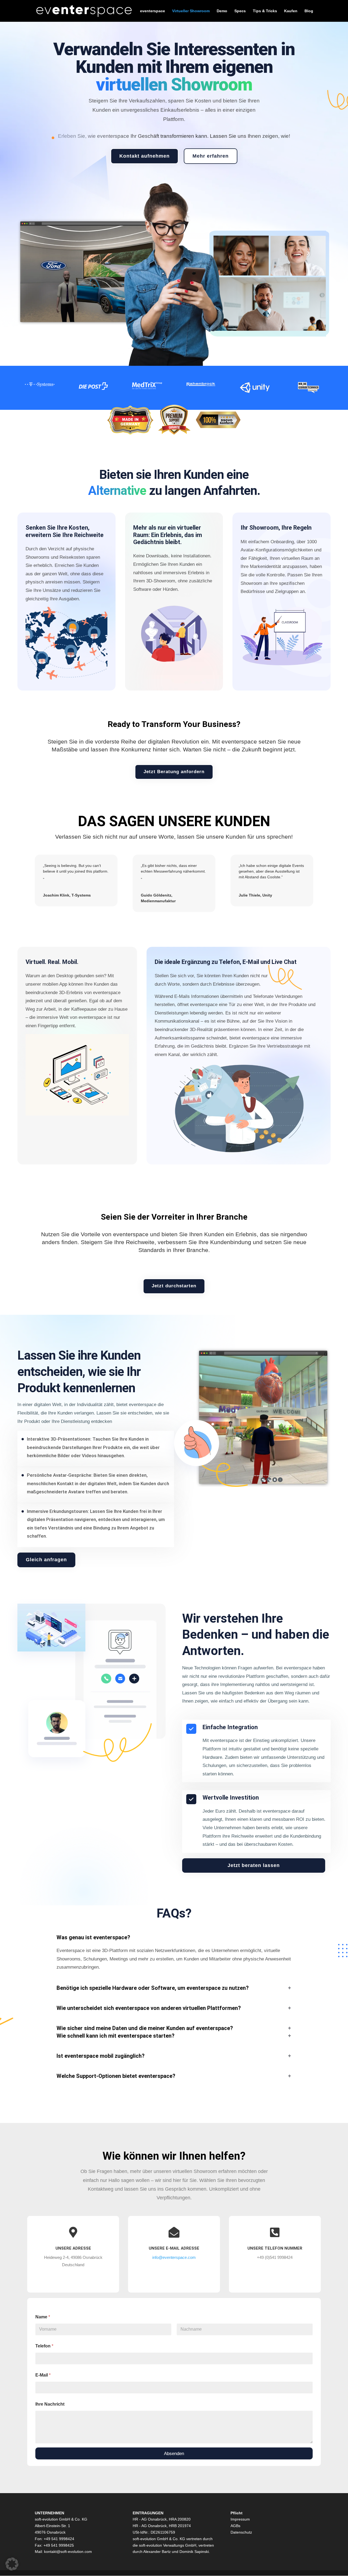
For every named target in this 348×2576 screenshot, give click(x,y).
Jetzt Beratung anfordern (174, 772)
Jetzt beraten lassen (254, 1865)
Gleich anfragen (46, 1560)
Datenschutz (241, 2532)
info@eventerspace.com (174, 2257)
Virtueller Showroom (191, 11)
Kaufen (291, 11)
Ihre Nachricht (50, 2404)
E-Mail (43, 2375)
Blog (309, 11)
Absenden (174, 2454)
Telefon (44, 2346)
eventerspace (153, 11)
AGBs (235, 2526)
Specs (240, 11)
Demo (222, 11)
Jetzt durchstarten (174, 1286)
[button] (12, 2564)
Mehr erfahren (211, 156)
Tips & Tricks (265, 11)
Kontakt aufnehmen (145, 156)
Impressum (240, 2519)
